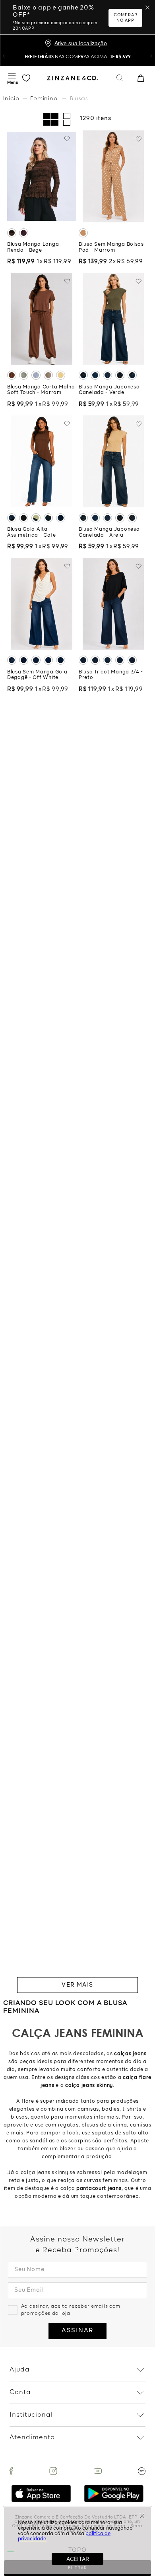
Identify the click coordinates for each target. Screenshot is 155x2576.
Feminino (44, 98)
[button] (4, 56)
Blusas (79, 98)
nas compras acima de (78, 56)
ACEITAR (78, 2559)
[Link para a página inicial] (12, 98)
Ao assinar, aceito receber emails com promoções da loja (71, 2310)
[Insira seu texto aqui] (11, 2471)
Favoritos (26, 78)
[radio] (51, 119)
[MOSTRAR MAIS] (77, 1985)
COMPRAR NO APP (126, 18)
